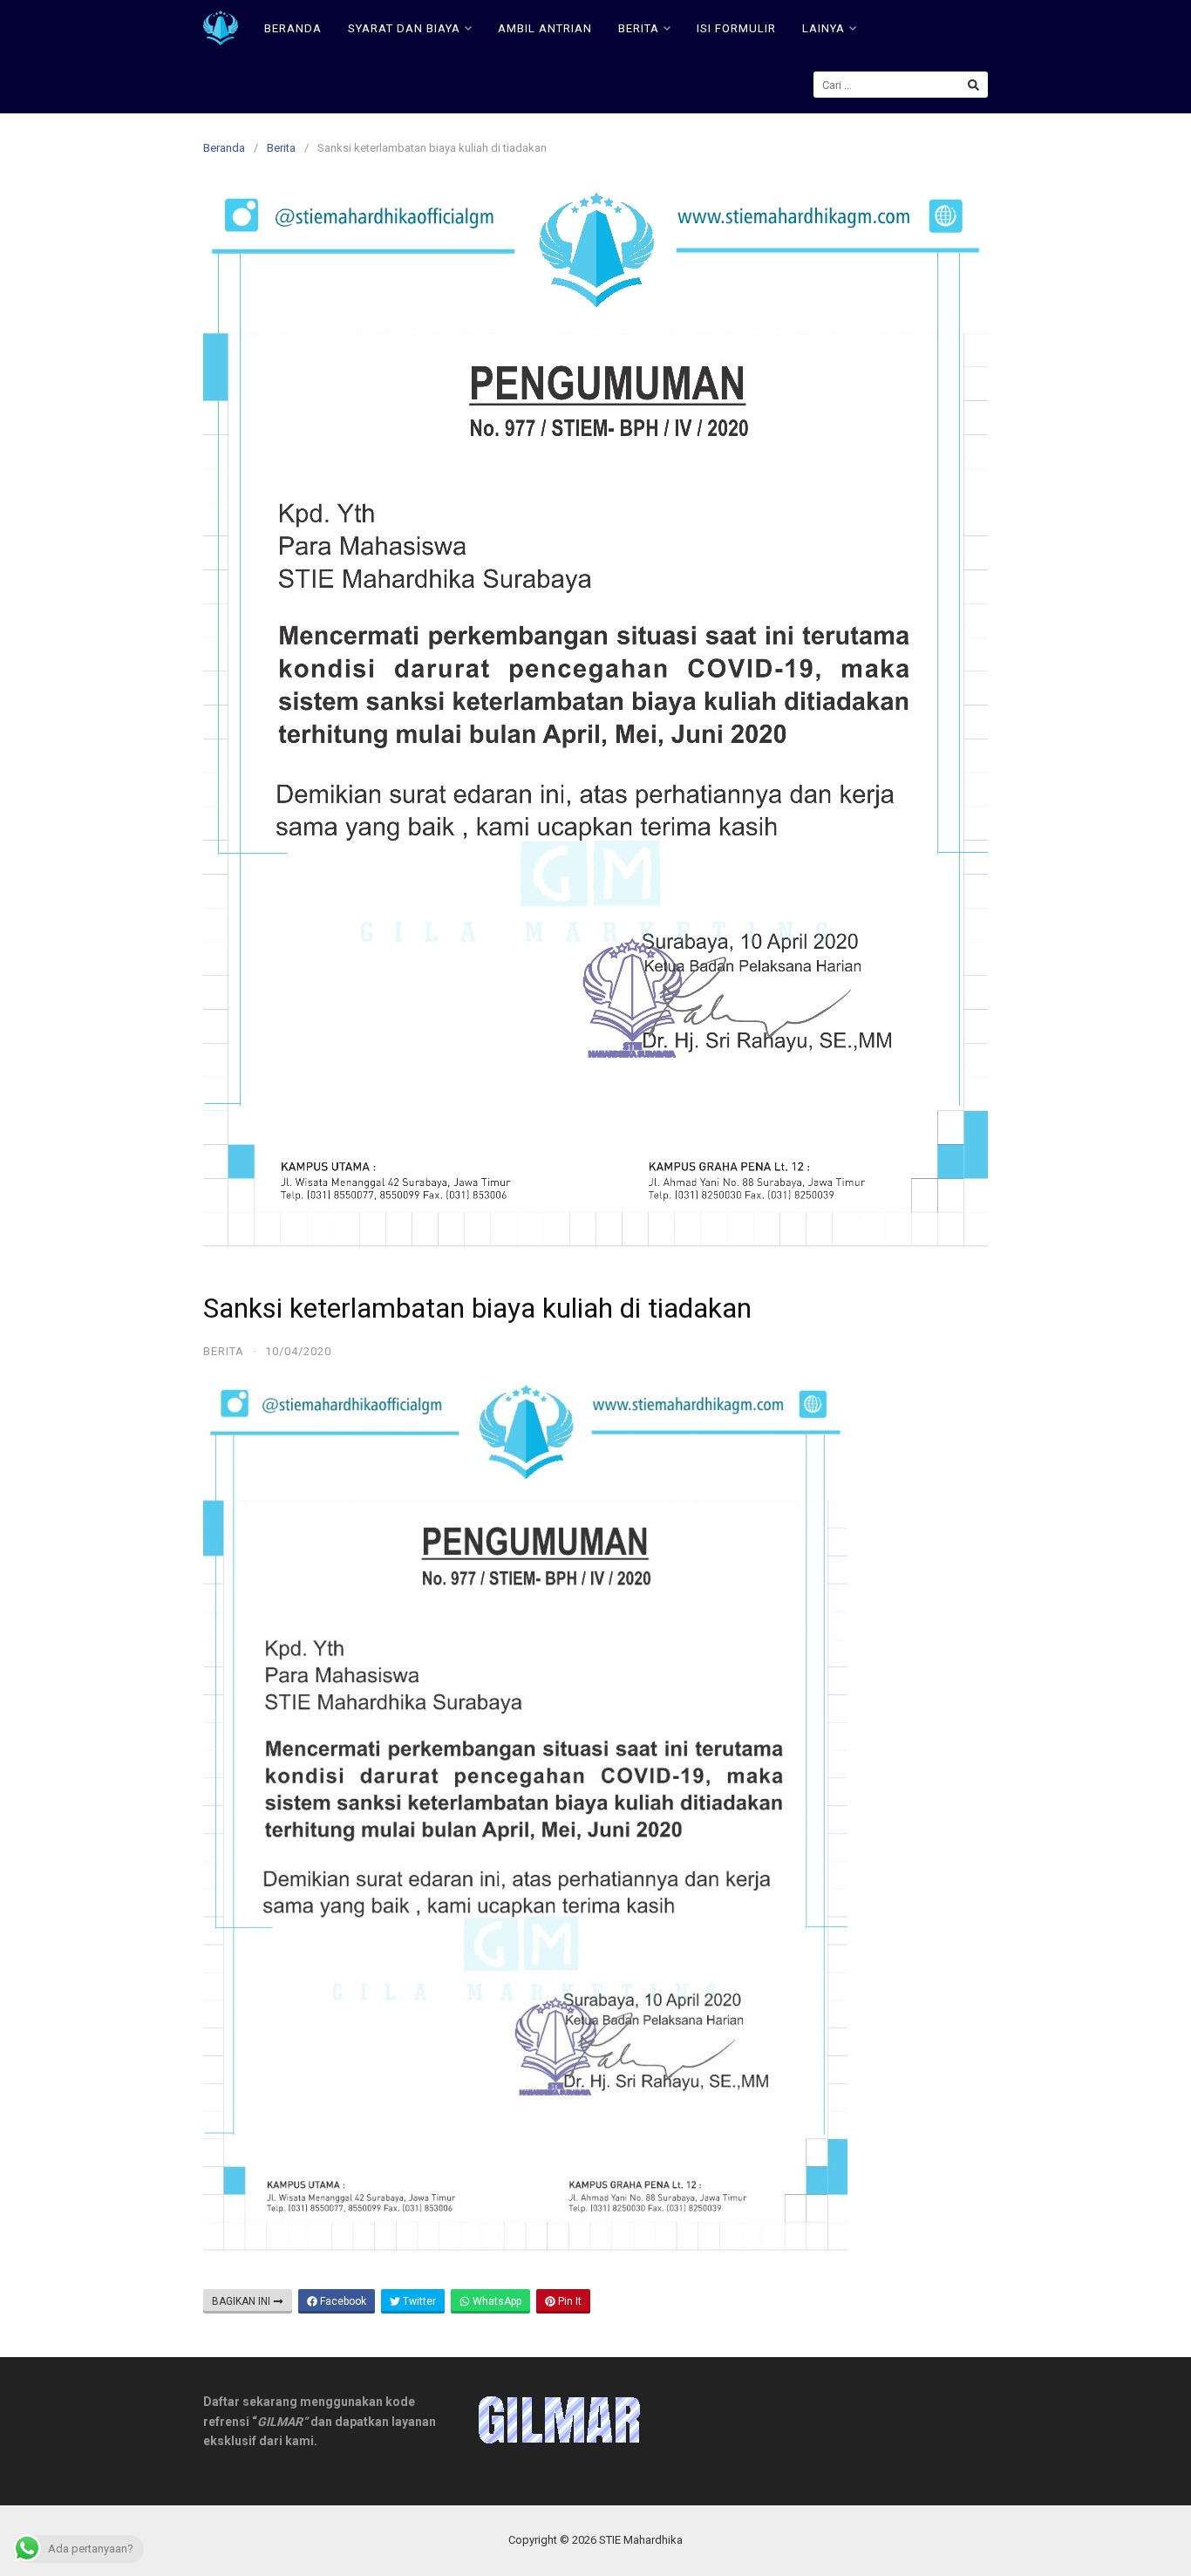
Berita (281, 148)
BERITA (639, 28)
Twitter (418, 2301)
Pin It (568, 2301)
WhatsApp (496, 2301)
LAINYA (823, 28)
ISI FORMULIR (736, 28)
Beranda (224, 148)
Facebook (342, 2301)
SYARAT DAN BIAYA (404, 28)
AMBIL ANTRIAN (545, 28)
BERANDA (293, 28)
